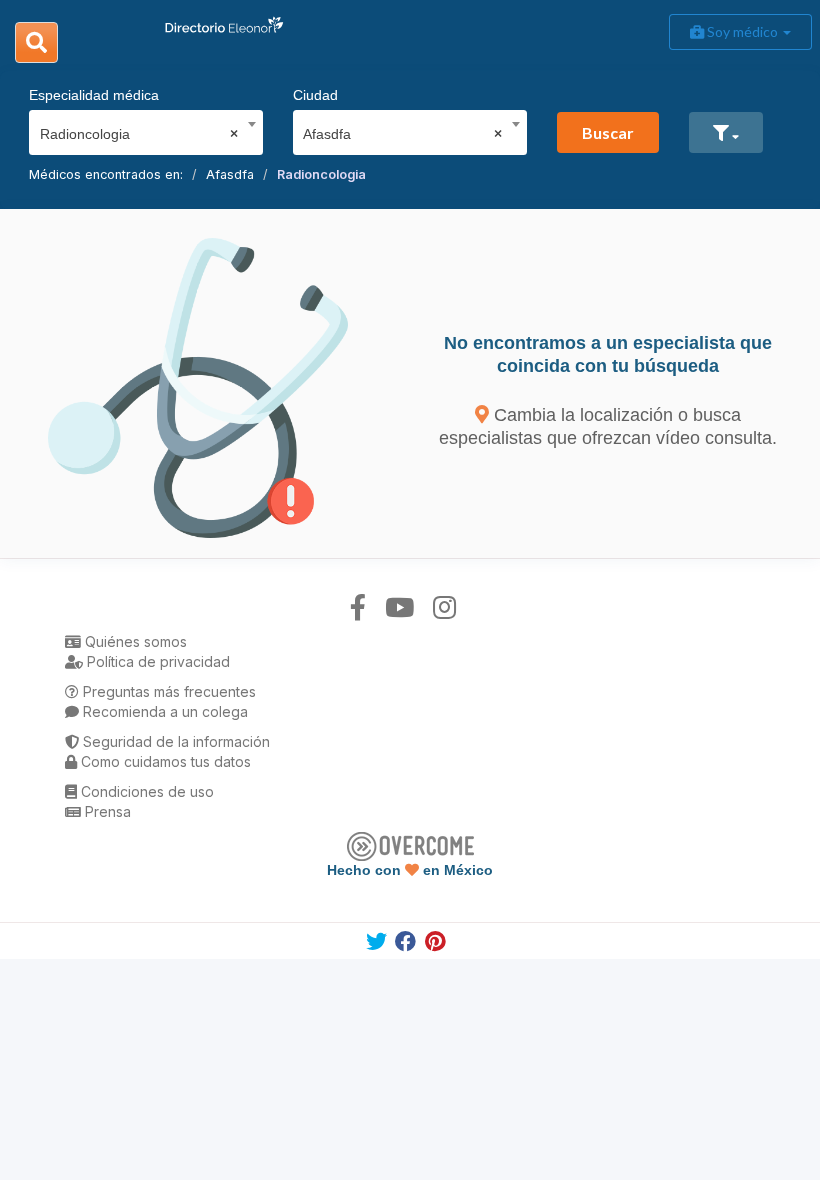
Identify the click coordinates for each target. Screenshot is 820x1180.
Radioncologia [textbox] (139, 134)
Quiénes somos (134, 641)
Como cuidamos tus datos (164, 761)
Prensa (106, 811)
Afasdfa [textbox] (402, 134)
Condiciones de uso (145, 791)
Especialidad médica (94, 95)
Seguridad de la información (174, 741)
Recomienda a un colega (163, 711)
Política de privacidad (156, 661)
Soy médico (742, 31)
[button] (726, 132)
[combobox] (139, 129)
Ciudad (315, 95)
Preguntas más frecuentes (167, 691)
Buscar (608, 132)
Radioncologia (321, 174)
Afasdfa (230, 174)
